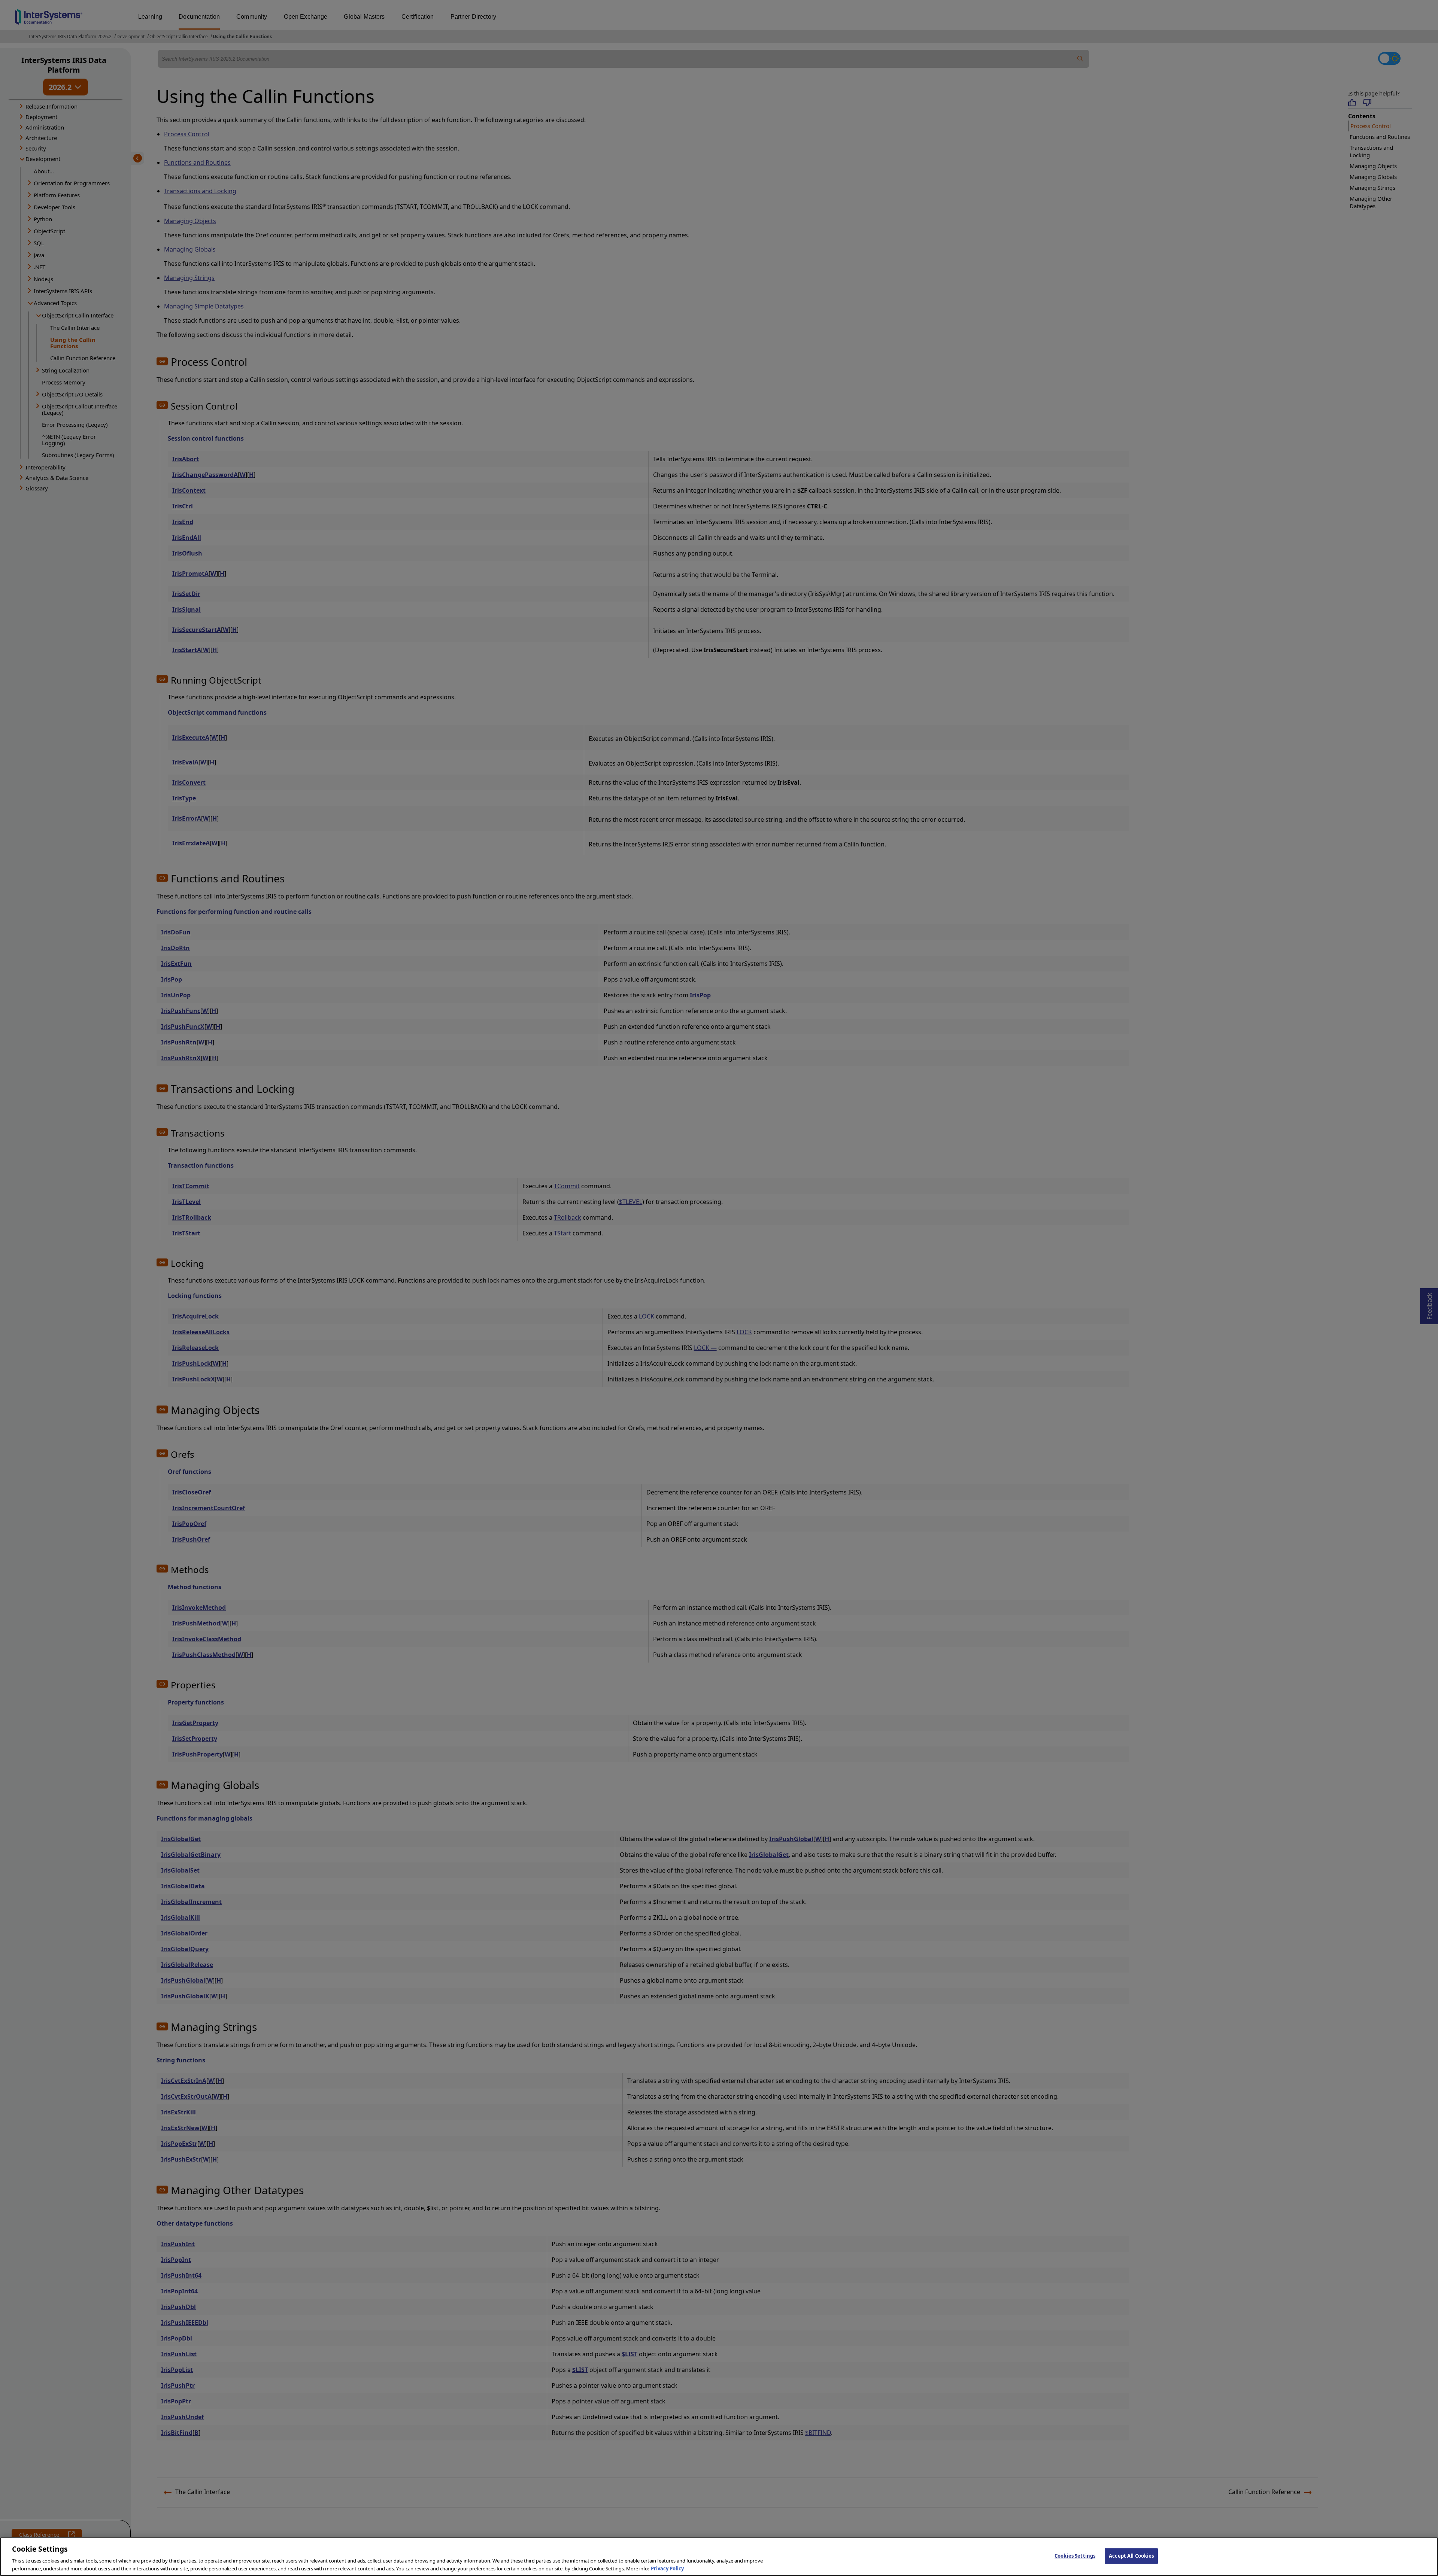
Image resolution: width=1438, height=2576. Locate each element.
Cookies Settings (1075, 2556)
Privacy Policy (667, 2568)
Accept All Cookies (1131, 2556)
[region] (719, 2557)
